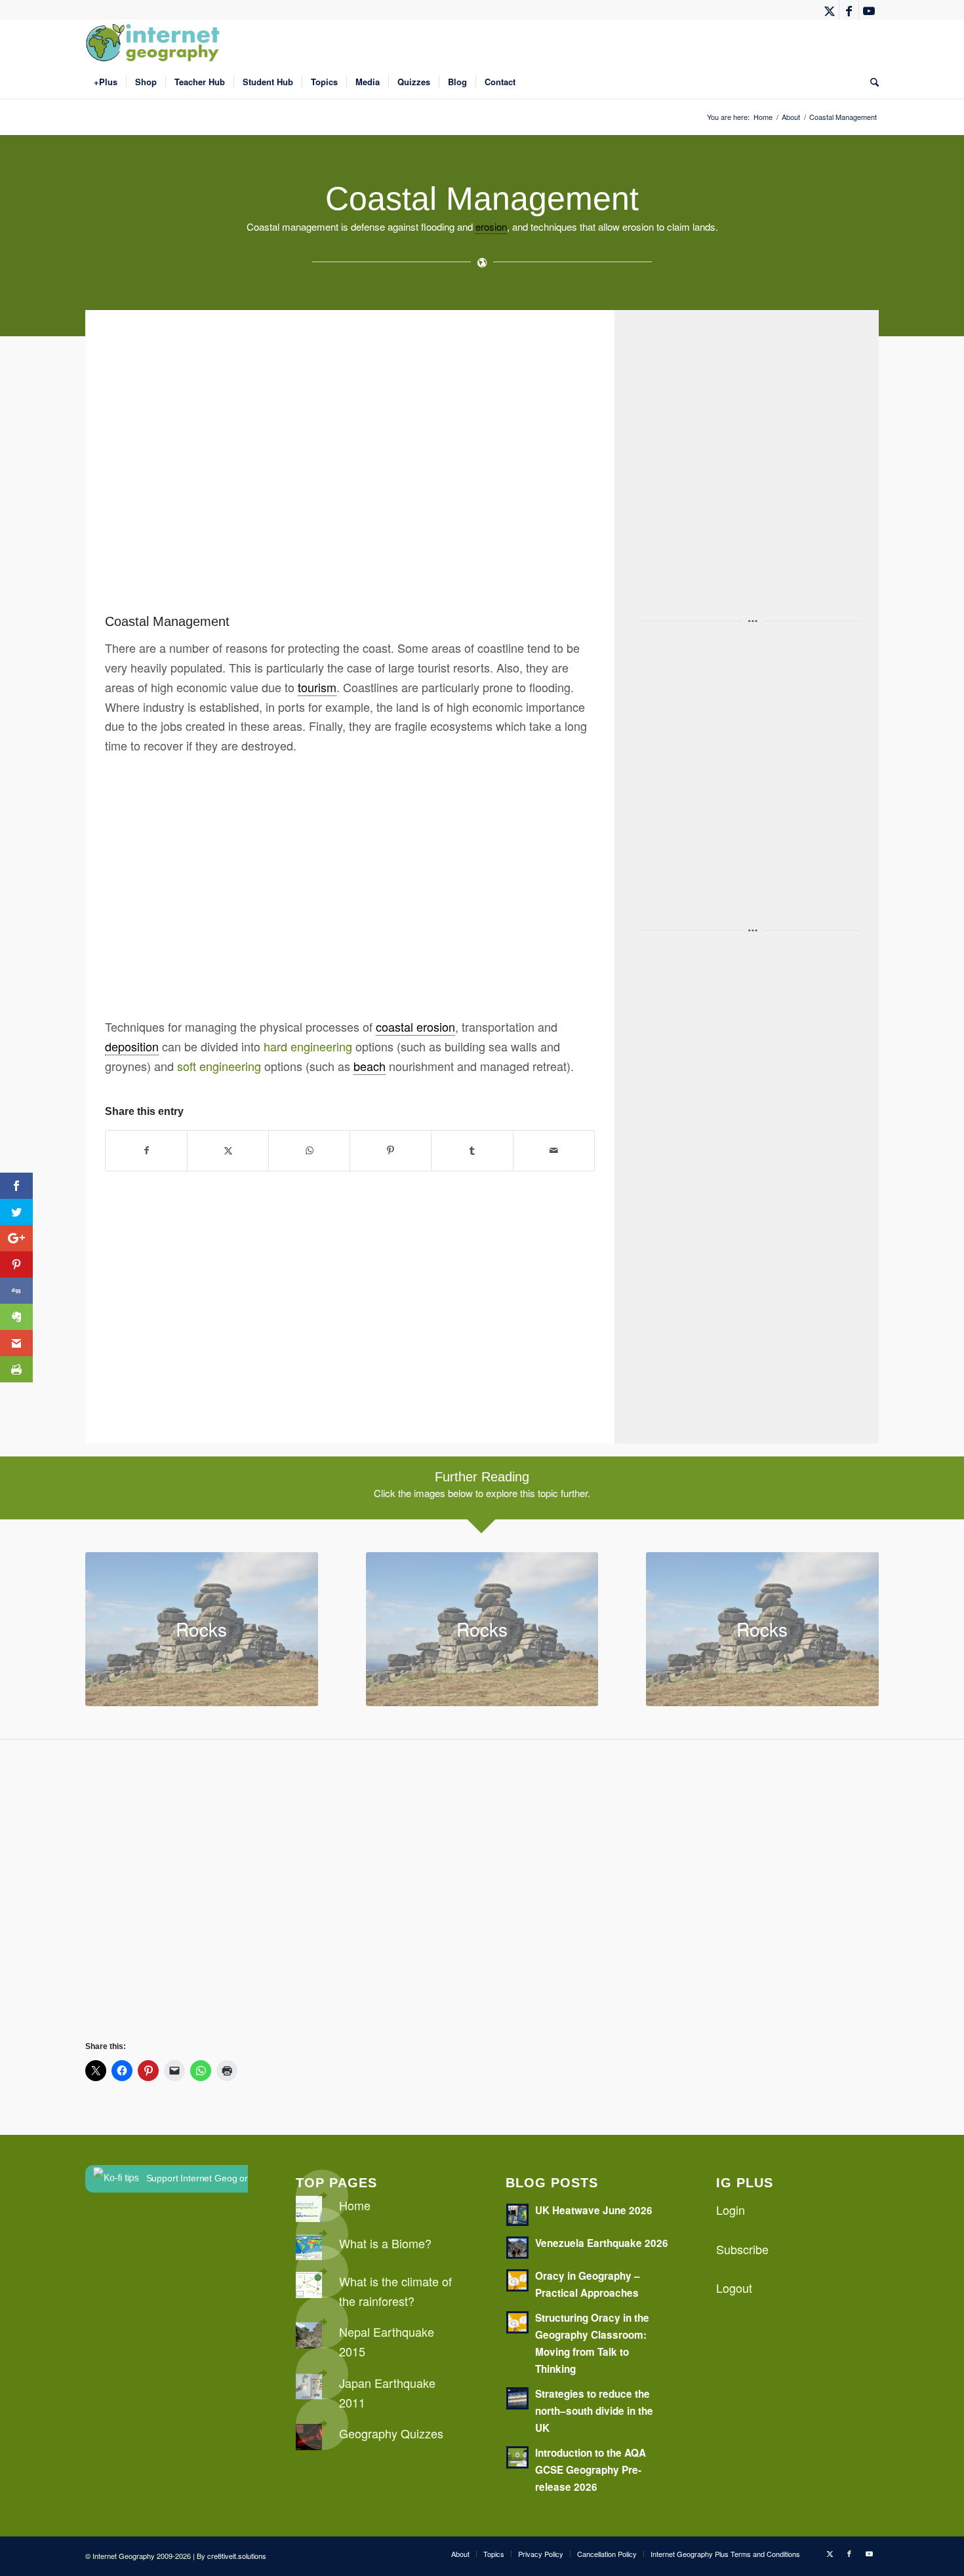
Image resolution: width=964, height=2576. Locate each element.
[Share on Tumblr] (472, 1151)
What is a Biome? (385, 2243)
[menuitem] (106, 82)
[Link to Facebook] (849, 10)
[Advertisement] (498, 470)
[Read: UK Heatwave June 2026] (517, 2215)
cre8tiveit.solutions (237, 2556)
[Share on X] (228, 1151)
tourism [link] (317, 687)
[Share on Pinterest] (391, 1151)
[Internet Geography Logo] (155, 43)
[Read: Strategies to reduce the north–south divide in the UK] (517, 2398)
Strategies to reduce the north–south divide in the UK (594, 2411)
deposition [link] (132, 1046)
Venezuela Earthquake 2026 (602, 2243)
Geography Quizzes (391, 2433)
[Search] (870, 82)
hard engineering (308, 1046)
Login (731, 2210)
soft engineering (219, 1066)
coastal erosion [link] (415, 1026)
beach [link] (370, 1066)
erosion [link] (491, 226)
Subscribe (742, 2249)
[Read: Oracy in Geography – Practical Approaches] (517, 2280)
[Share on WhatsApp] (309, 1151)
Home (355, 2205)
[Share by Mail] (554, 1151)
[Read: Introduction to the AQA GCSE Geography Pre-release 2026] (517, 2457)
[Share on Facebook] (146, 1151)
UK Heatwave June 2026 (594, 2210)
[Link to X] (829, 10)
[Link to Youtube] (869, 10)
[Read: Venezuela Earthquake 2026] (517, 2248)
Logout (734, 2288)
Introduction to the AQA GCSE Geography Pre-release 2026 (591, 2470)
